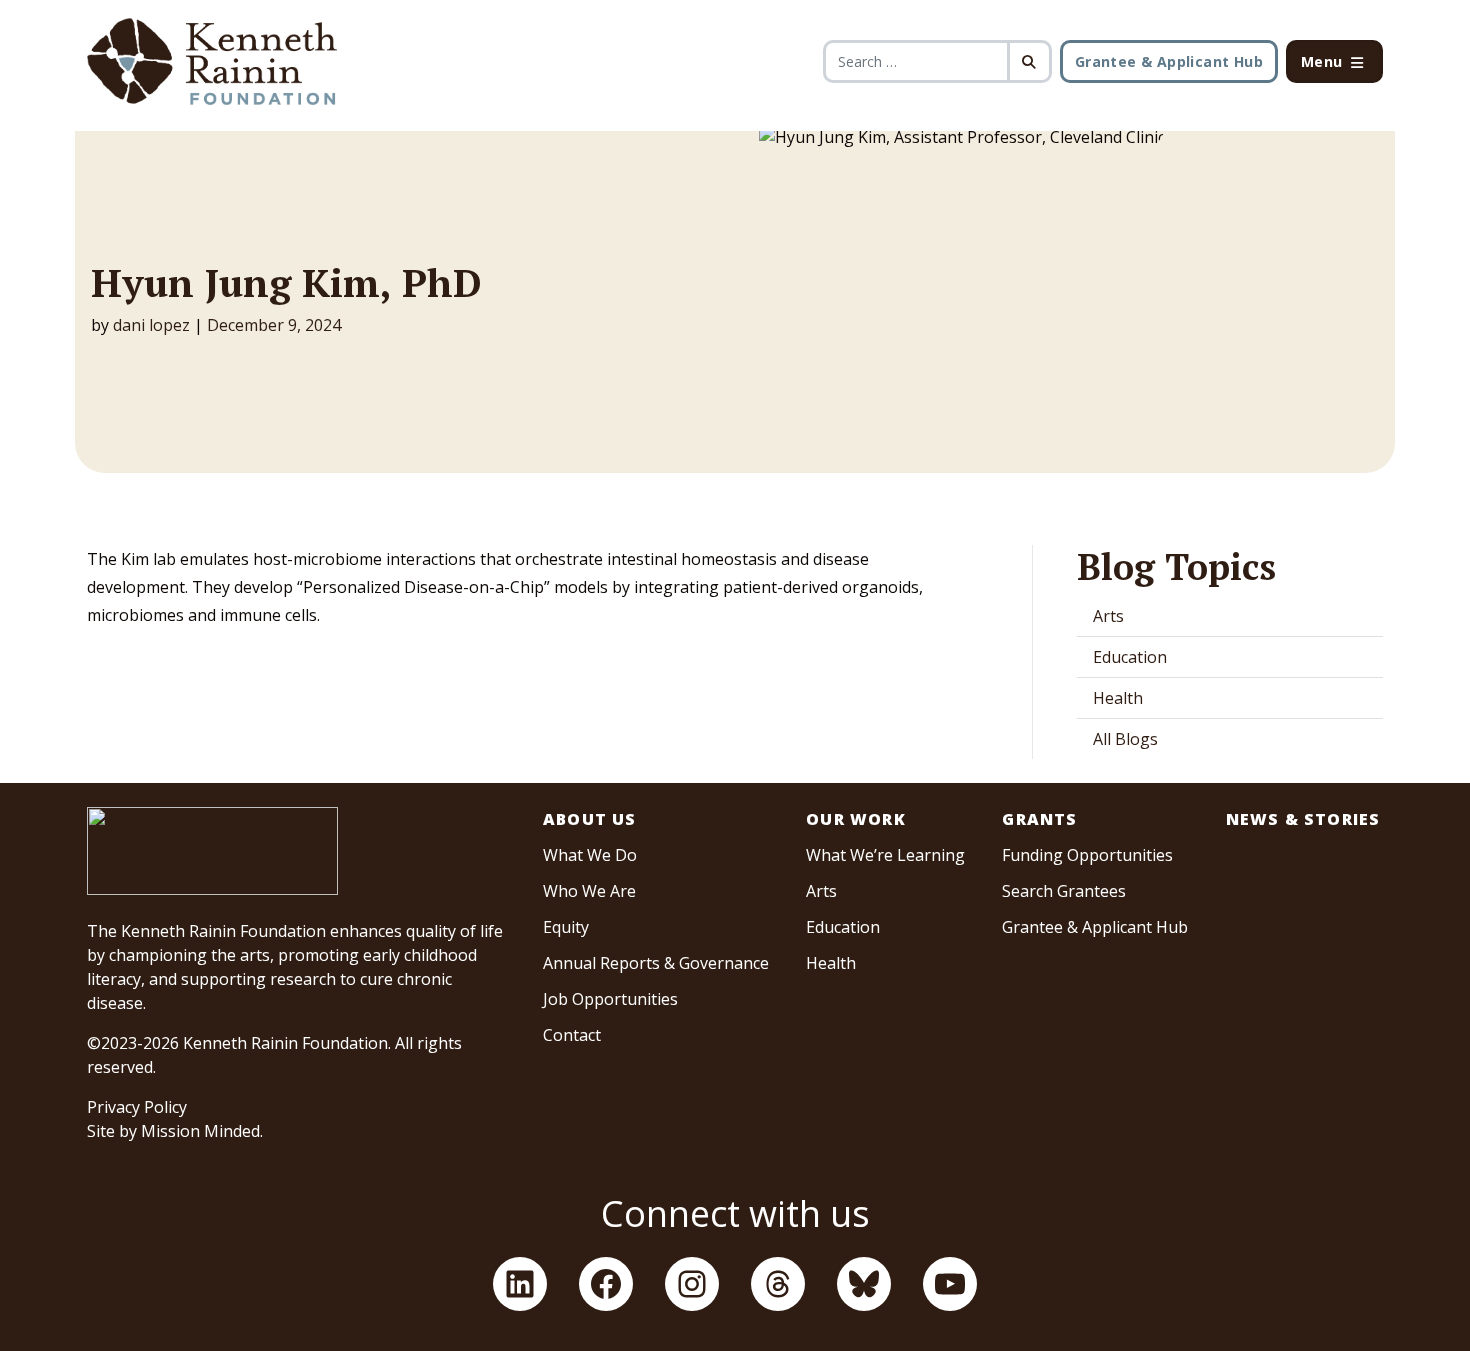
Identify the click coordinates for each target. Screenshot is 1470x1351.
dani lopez (151, 325)
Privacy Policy (137, 1107)
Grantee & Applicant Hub (1169, 61)
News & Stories (1303, 819)
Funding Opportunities (1087, 855)
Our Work (856, 819)
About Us (590, 819)
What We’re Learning (885, 855)
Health (1118, 698)
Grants (1039, 819)
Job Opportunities (610, 999)
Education (1130, 657)
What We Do (590, 855)
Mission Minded (200, 1131)
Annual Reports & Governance (656, 963)
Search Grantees (1064, 891)
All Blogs (1125, 739)
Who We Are (589, 891)
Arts (1108, 616)
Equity (566, 927)
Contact (572, 1035)
